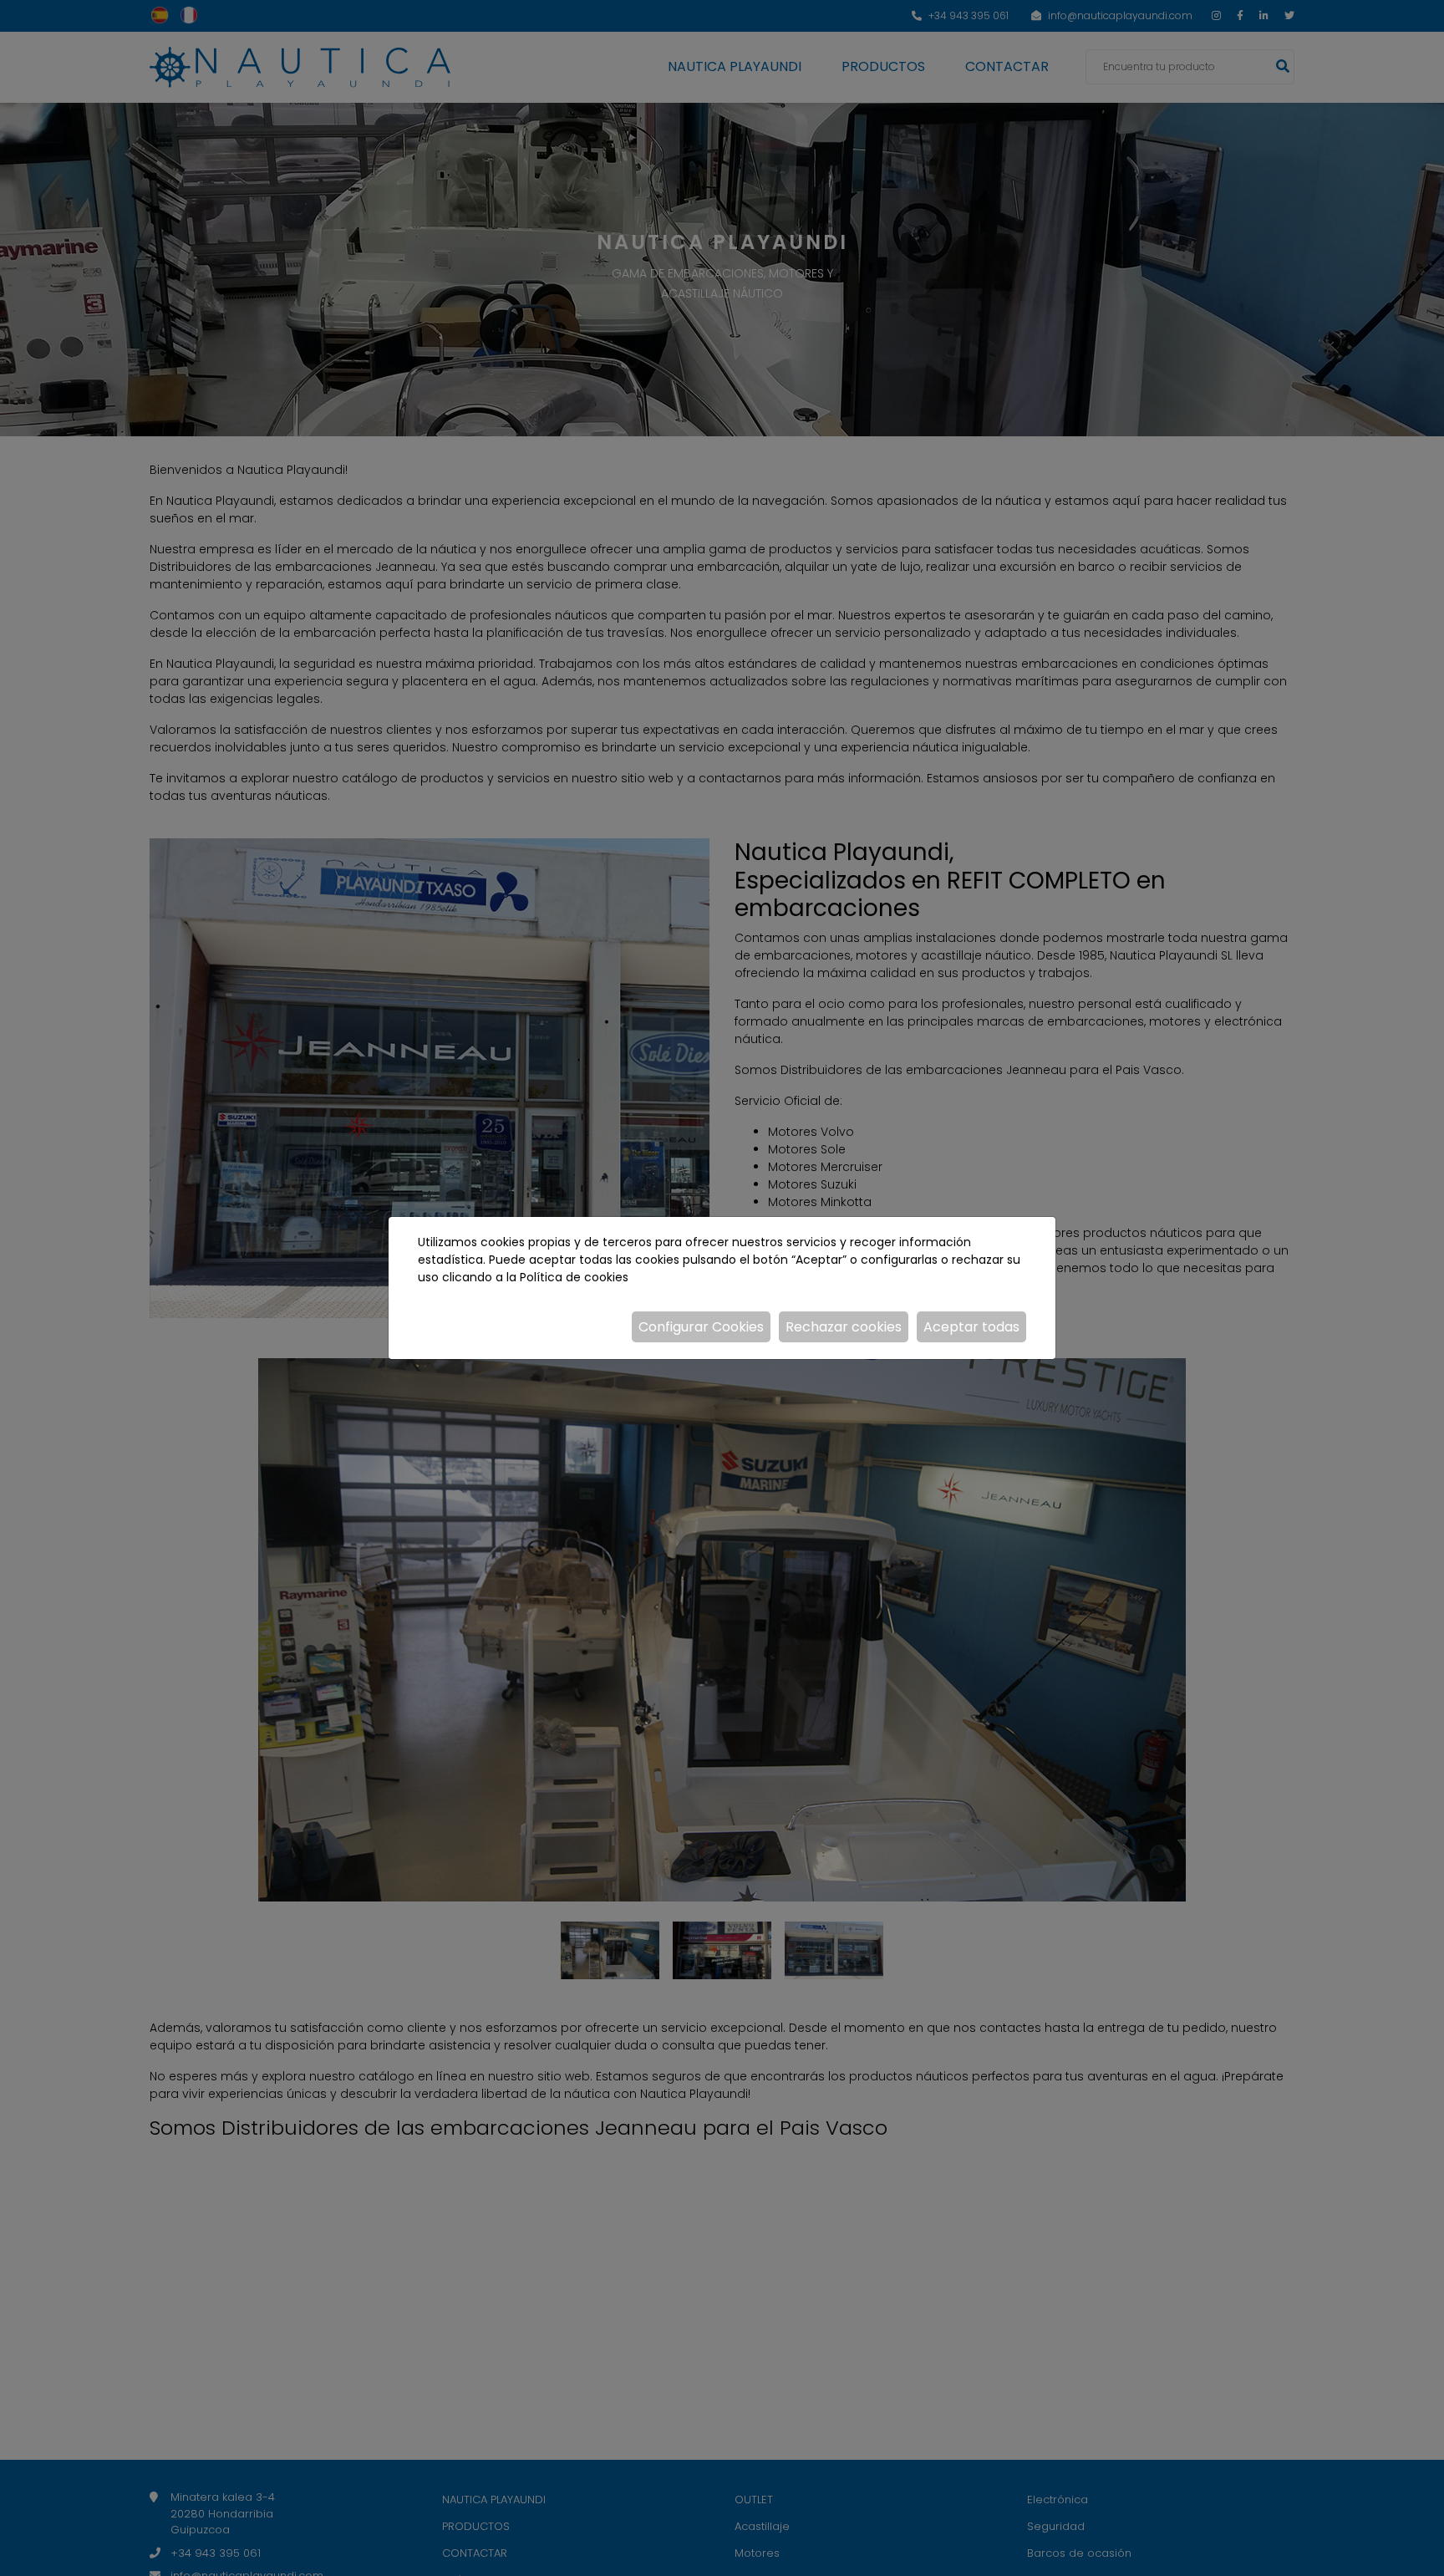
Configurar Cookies (701, 1327)
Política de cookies (574, 1277)
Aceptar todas (971, 1327)
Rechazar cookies (844, 1327)
